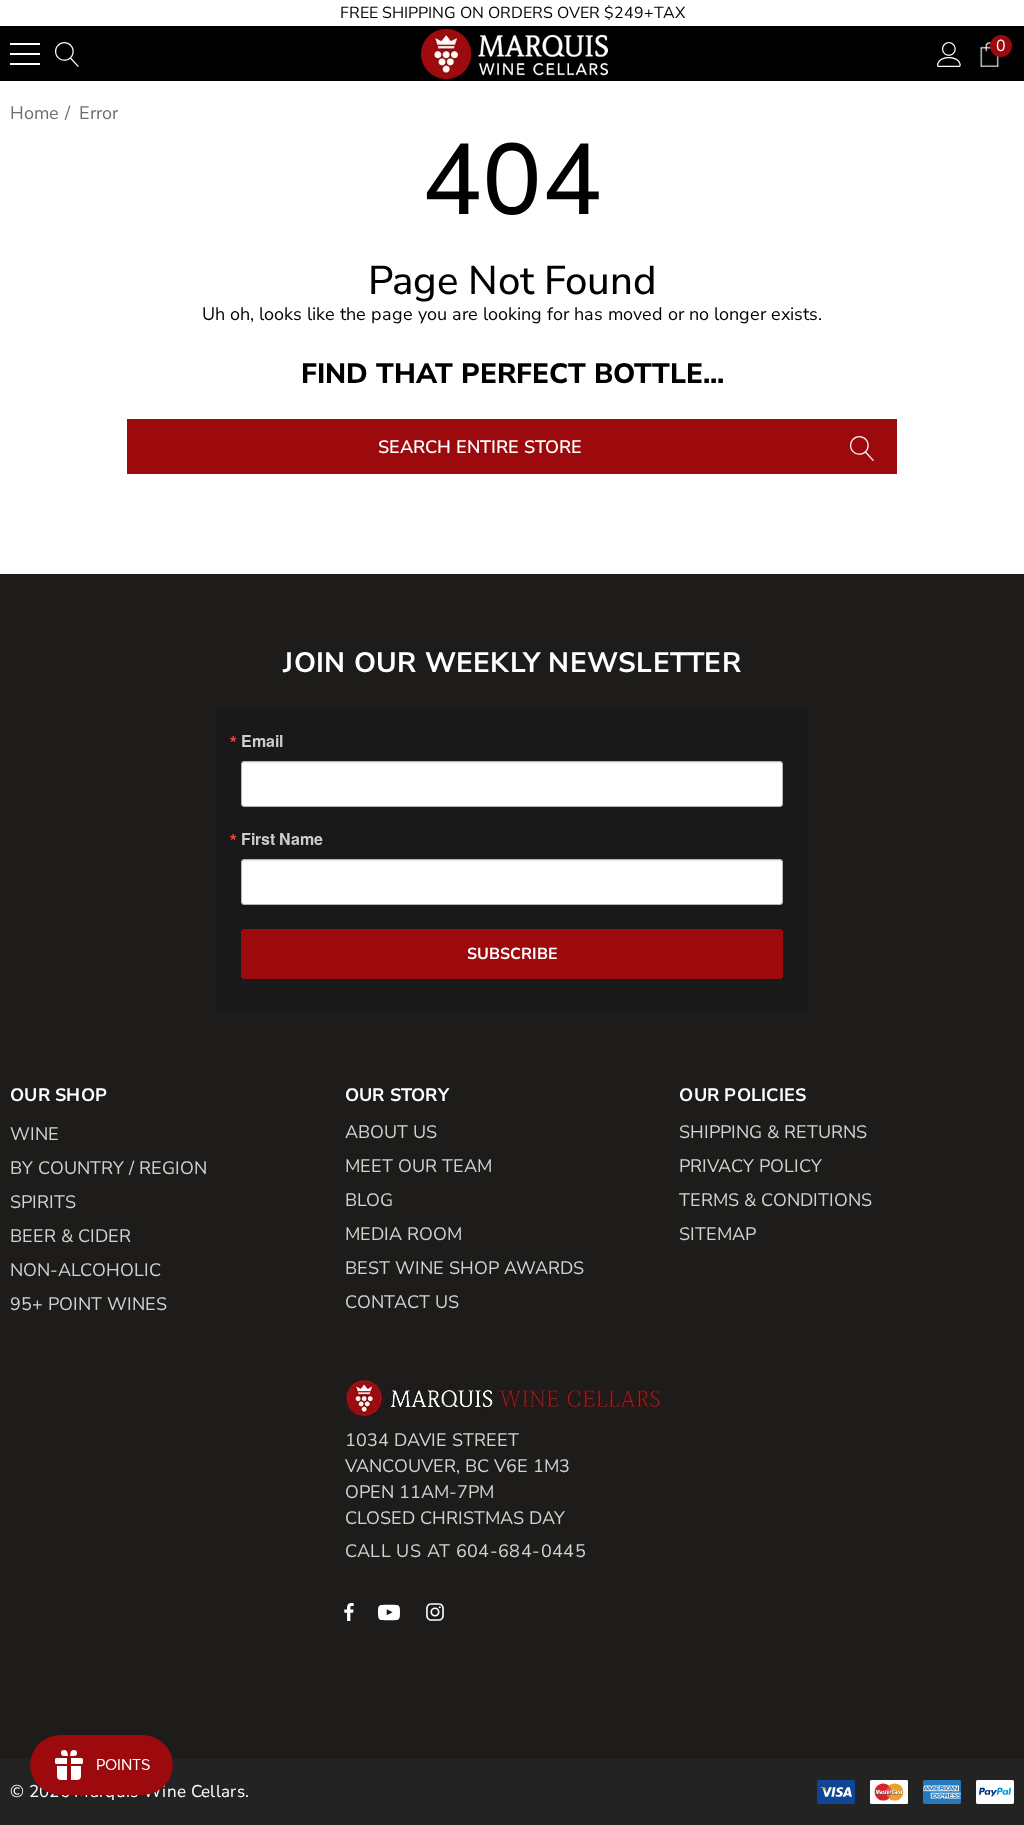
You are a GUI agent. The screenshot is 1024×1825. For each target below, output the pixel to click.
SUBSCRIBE (512, 954)
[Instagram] (438, 1611)
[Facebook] (349, 1611)
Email (262, 741)
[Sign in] (949, 53)
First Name (282, 839)
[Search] (864, 446)
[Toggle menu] (25, 54)
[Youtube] (392, 1611)
